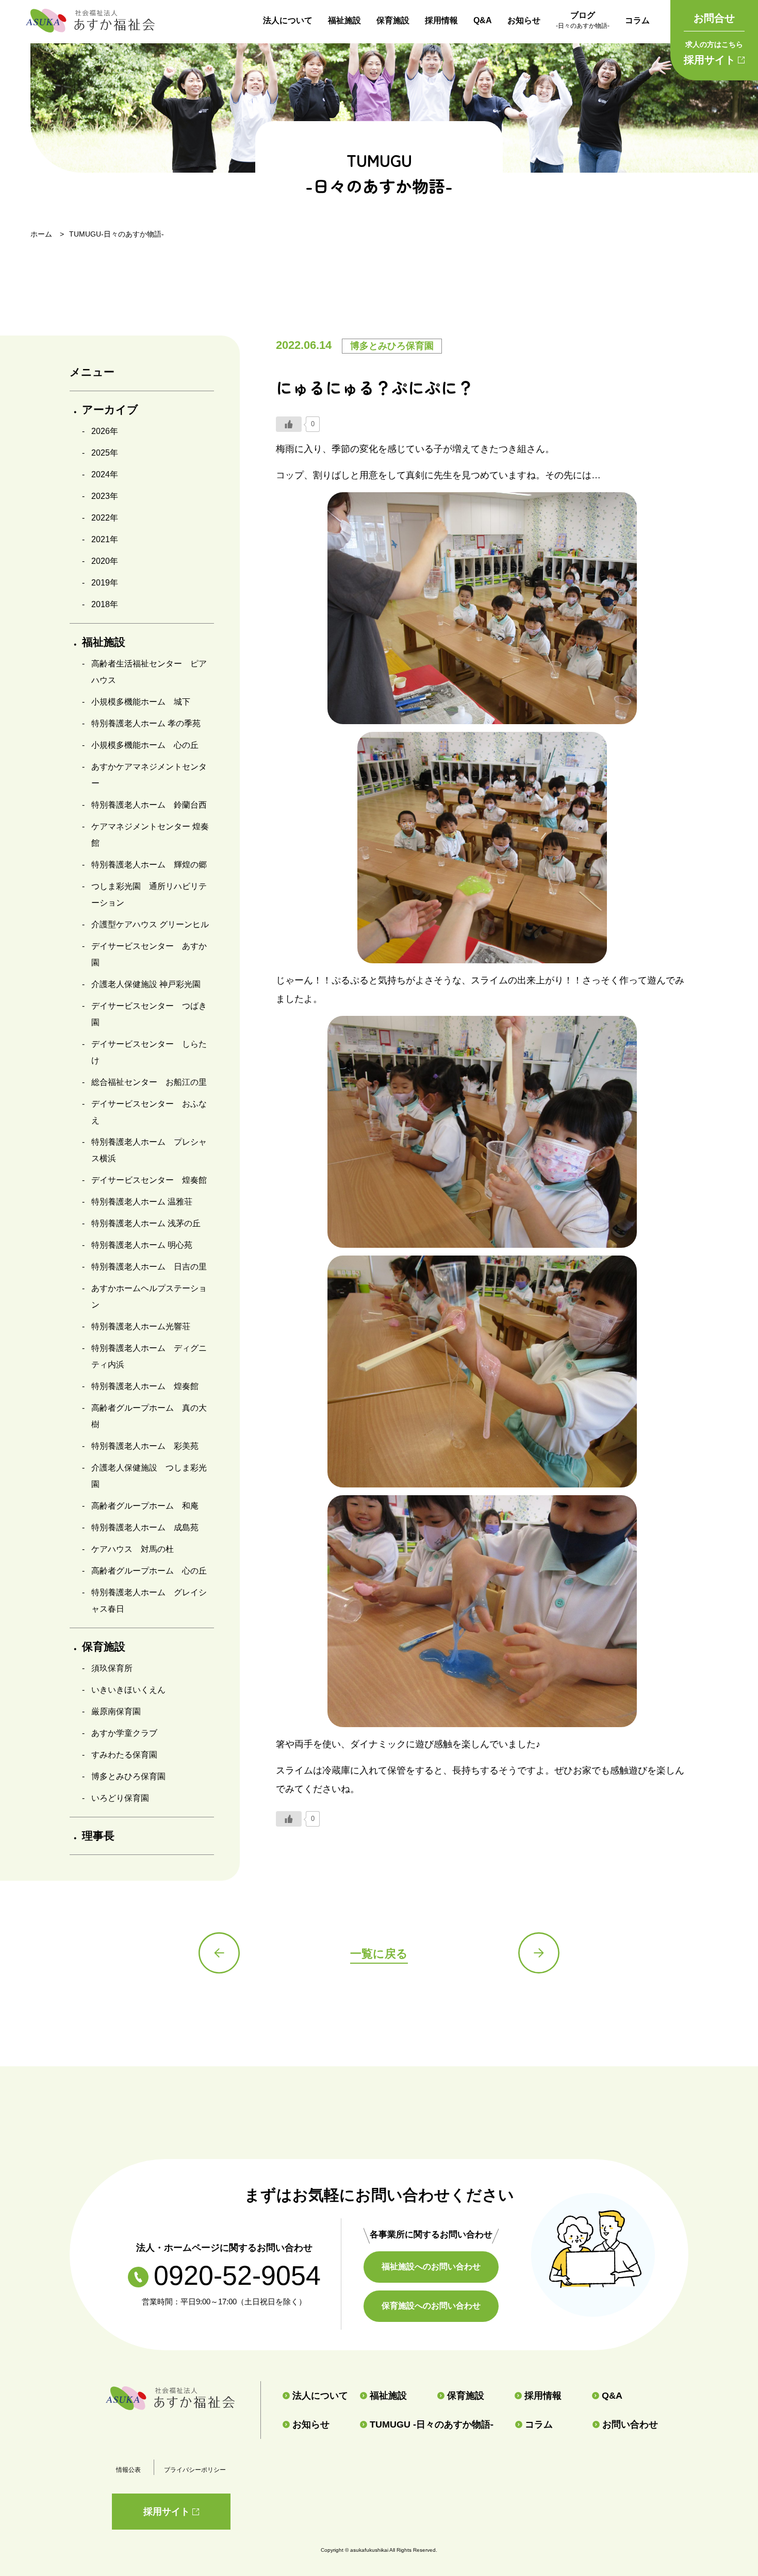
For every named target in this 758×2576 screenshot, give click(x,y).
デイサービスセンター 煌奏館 (149, 1180)
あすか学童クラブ (124, 1733)
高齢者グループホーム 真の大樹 (149, 1416)
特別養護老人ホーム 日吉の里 (149, 1267)
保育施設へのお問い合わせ (431, 2306)
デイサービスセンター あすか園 (149, 954)
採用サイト (713, 53)
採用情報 (441, 20)
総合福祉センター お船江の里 (149, 1082)
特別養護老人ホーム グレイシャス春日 (149, 1601)
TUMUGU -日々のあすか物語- (432, 2424)
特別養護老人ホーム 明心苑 (142, 1245)
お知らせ (524, 20)
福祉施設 (344, 20)
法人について (288, 20)
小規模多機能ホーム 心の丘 (145, 745)
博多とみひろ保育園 (128, 1776)
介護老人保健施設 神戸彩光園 (146, 984)
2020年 (105, 561)
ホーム (41, 234)
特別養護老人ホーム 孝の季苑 (146, 723)
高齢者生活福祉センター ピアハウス (149, 672)
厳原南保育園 (116, 1711)
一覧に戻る (379, 1954)
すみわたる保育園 (124, 1755)
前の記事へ (219, 1953)
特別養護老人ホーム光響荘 (141, 1326)
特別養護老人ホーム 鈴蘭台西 (149, 805)
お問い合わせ (630, 2424)
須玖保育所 (112, 1668)
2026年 (105, 431)
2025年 (105, 453)
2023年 (105, 496)
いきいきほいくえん (128, 1690)
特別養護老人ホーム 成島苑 (145, 1527)
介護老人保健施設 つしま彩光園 (149, 1476)
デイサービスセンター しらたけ (149, 1052)
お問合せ (714, 18)
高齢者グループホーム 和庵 (145, 1506)
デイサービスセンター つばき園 (149, 1014)
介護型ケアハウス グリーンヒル (150, 924)
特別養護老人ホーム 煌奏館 (145, 1386)
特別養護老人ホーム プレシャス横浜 (149, 1150)
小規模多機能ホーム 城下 (141, 702)
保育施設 (393, 20)
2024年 (105, 474)
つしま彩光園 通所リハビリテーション (149, 894)
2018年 (105, 604)
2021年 (105, 539)
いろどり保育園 (120, 1798)
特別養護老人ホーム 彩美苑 (145, 1446)
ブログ (583, 20)
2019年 (105, 583)
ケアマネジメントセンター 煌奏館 (150, 835)
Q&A (483, 20)
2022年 (105, 518)
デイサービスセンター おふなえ (149, 1112)
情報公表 (128, 2470)
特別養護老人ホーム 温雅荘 (142, 1202)
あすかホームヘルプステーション (149, 1297)
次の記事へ (539, 1953)
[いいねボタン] (289, 424)
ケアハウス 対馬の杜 (133, 1549)
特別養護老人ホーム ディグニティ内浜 (149, 1356)
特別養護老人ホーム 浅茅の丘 (146, 1223)
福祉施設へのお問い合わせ (431, 2266)
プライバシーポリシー (195, 2470)
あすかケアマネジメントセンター (149, 775)
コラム (637, 20)
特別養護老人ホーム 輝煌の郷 (149, 865)
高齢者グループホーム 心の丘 (149, 1571)
